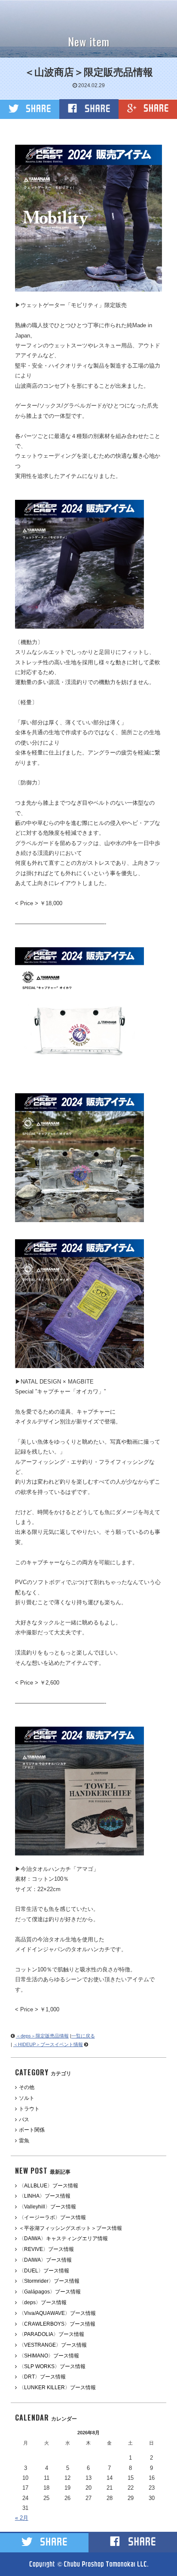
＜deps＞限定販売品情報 (42, 2036)
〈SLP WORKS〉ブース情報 (52, 2366)
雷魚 (24, 2141)
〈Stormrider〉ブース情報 (49, 2281)
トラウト (29, 2109)
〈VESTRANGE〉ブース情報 (53, 2345)
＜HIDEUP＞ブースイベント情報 (48, 2044)
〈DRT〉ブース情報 (42, 2377)
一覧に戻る (83, 2036)
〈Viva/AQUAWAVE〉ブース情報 (57, 2313)
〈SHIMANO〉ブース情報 (49, 2356)
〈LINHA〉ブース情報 (45, 2196)
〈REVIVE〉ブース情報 (46, 2249)
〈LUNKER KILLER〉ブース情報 (57, 2387)
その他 (27, 2087)
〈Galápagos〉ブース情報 (50, 2292)
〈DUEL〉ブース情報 (44, 2271)
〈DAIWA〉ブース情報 (45, 2260)
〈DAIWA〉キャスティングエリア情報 (63, 2238)
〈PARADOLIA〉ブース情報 (52, 2334)
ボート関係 (32, 2130)
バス (24, 2120)
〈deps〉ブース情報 (43, 2302)
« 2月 (22, 2518)
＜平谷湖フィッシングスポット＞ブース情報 (70, 2228)
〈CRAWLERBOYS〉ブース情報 (57, 2324)
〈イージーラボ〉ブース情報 (52, 2217)
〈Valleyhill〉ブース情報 (47, 2207)
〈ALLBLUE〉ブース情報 (49, 2186)
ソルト (27, 2098)
